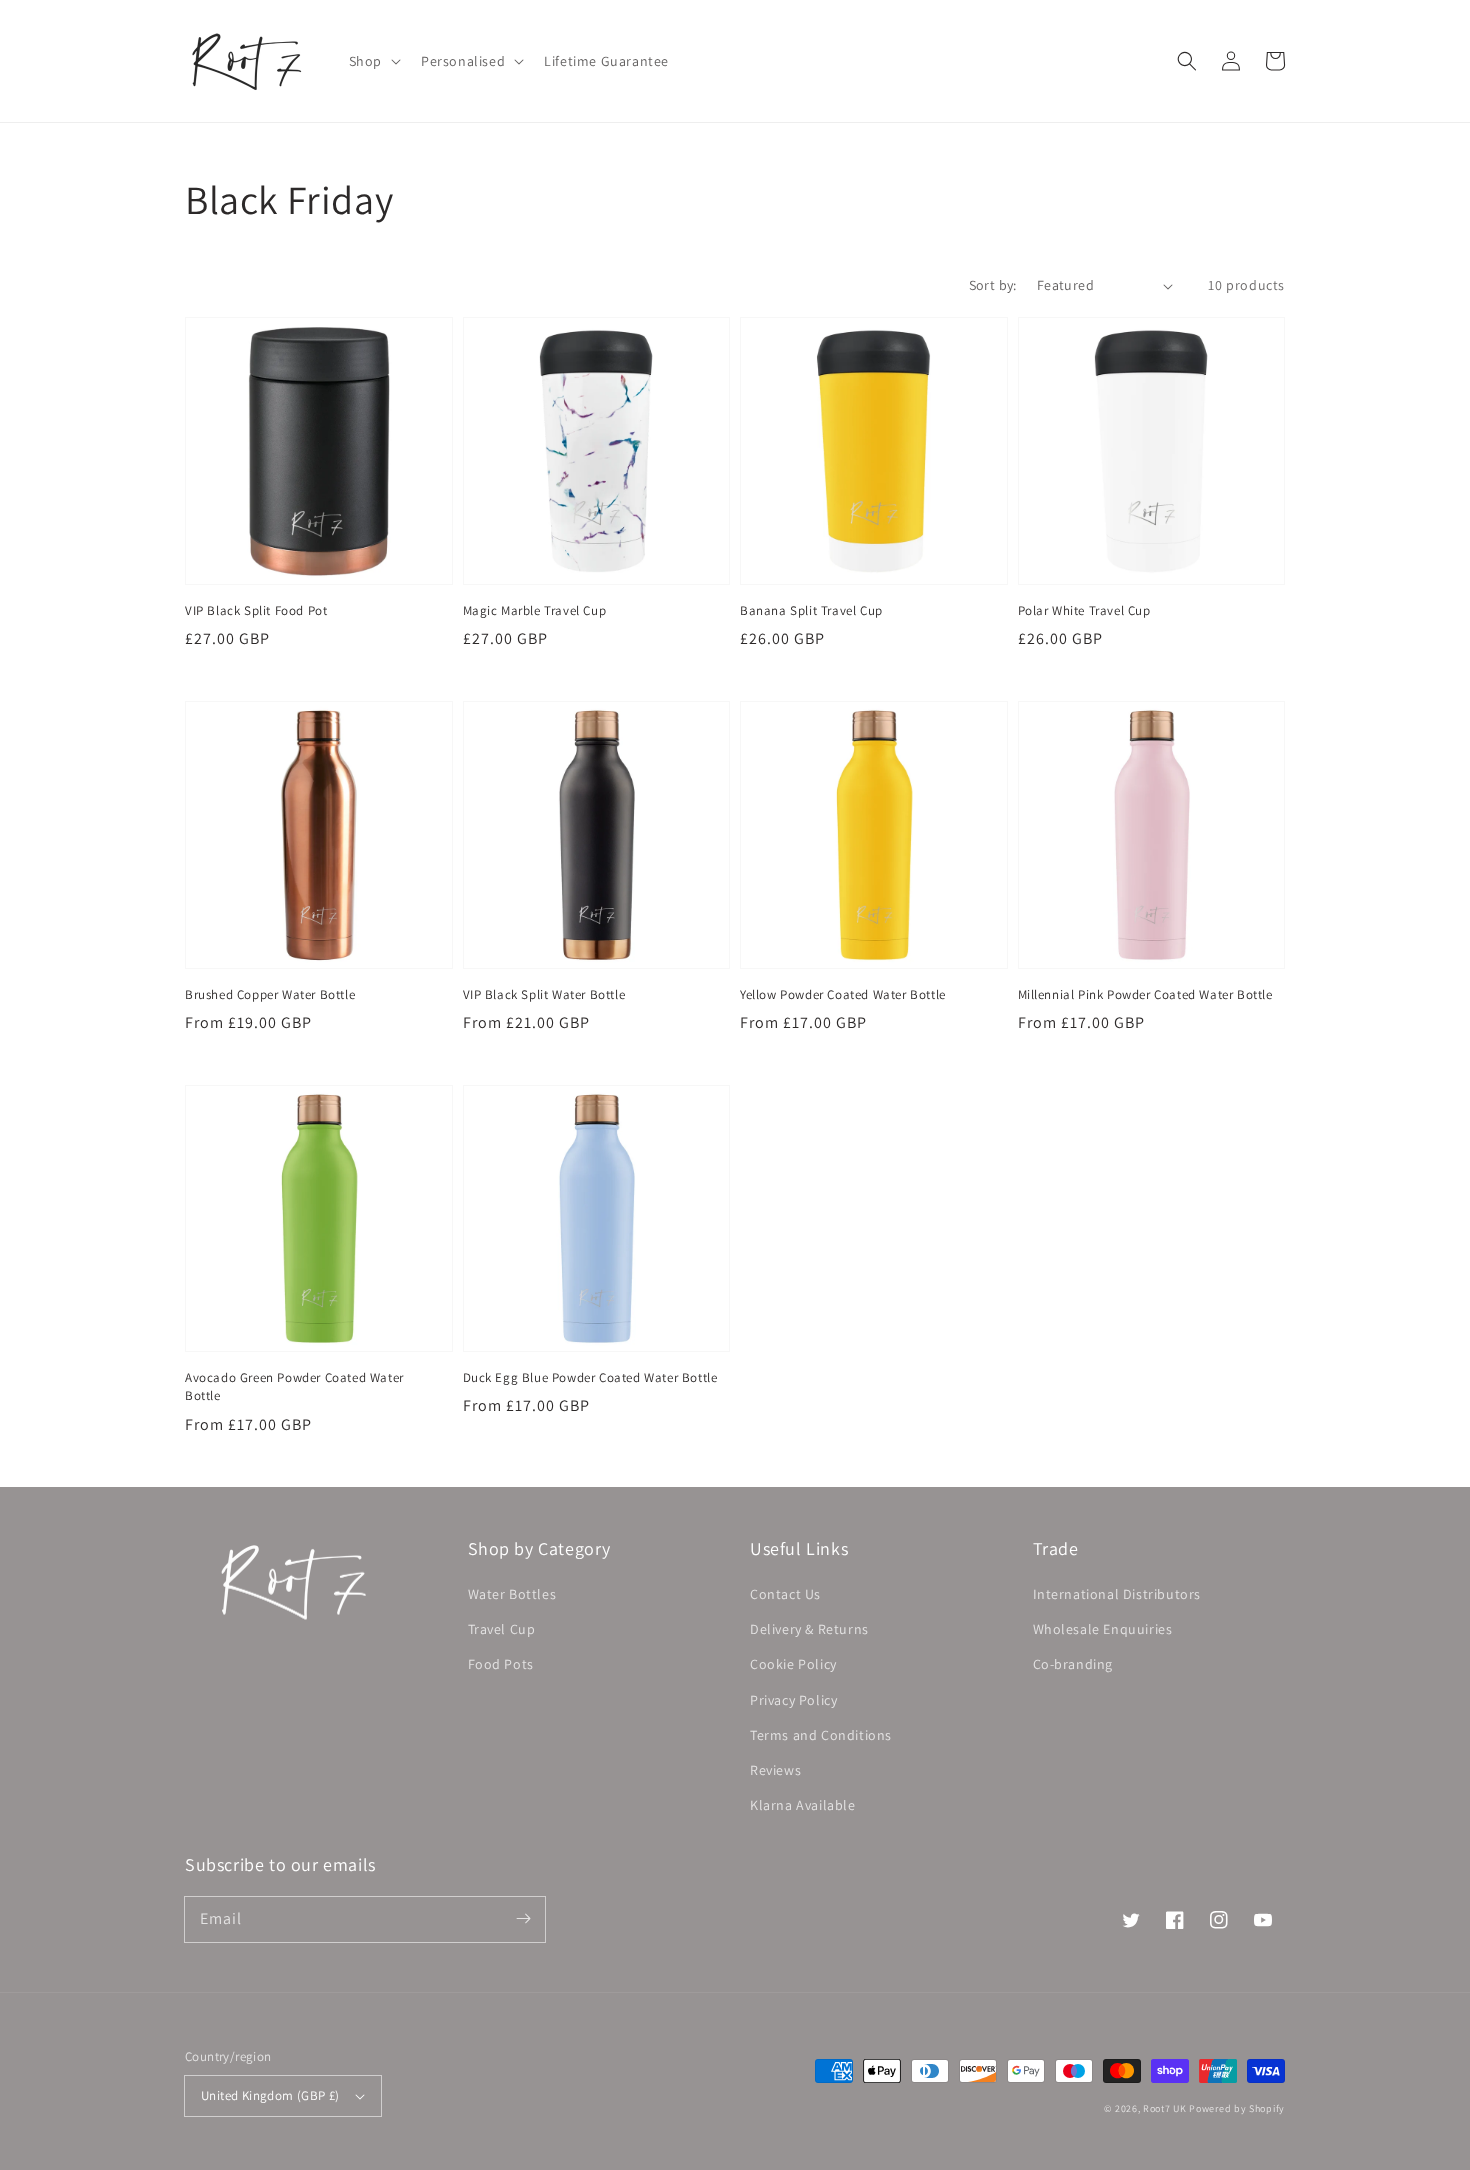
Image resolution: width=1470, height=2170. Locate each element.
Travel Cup (502, 1629)
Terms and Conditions (821, 1735)
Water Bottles (512, 1594)
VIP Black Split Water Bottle (544, 994)
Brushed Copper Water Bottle (270, 994)
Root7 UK (1165, 2108)
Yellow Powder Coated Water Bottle (843, 994)
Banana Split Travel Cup (811, 610)
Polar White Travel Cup (1084, 610)
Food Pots (501, 1664)
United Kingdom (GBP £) (270, 2095)
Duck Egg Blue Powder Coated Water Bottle (590, 1377)
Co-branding (1073, 1664)
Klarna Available (803, 1805)
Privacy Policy (793, 1700)
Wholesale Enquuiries (1103, 1629)
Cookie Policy (793, 1664)
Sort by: (993, 285)
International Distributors (1117, 1594)
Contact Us (785, 1594)
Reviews (775, 1770)
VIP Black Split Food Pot (256, 610)
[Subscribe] (523, 1919)
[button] (373, 61)
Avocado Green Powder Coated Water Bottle (294, 1386)
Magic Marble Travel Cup (535, 610)
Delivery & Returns (809, 1629)
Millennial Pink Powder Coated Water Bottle (1145, 994)
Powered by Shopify (1237, 2108)
